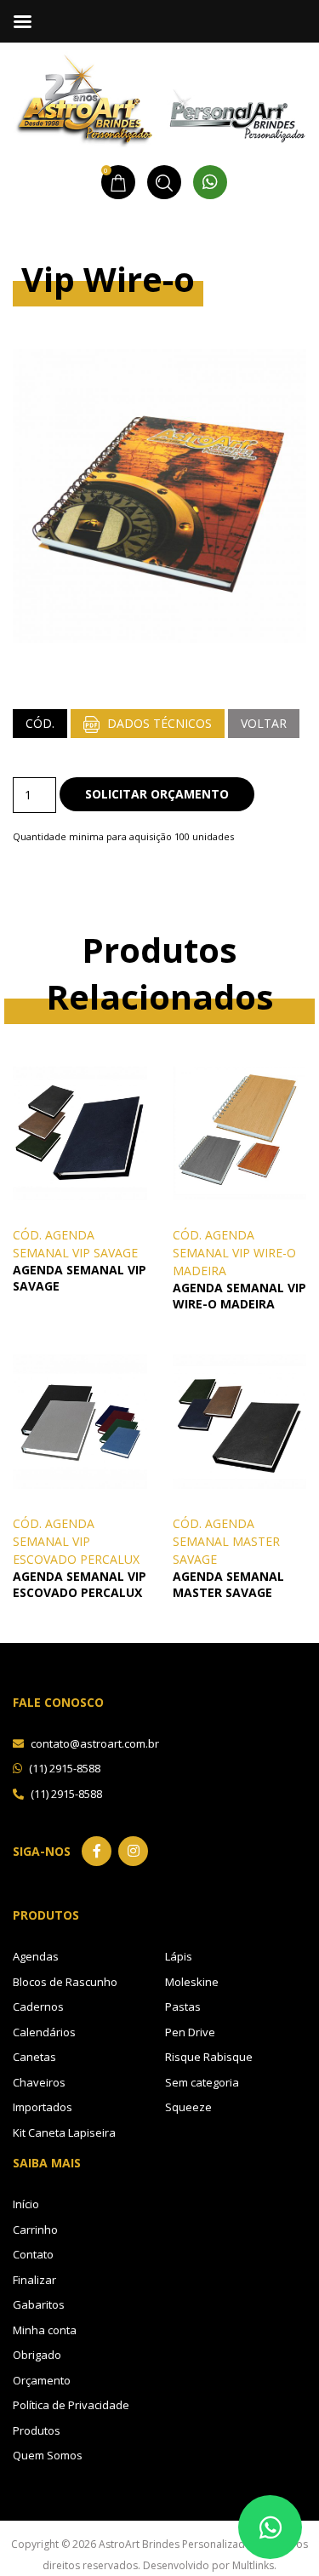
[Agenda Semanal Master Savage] (240, 1420)
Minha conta (45, 2330)
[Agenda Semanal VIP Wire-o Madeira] (240, 1132)
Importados (43, 2107)
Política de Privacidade (71, 2405)
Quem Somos (48, 2455)
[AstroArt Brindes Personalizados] (159, 98)
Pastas (183, 2006)
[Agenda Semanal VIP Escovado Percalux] (80, 1420)
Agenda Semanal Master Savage (228, 1584)
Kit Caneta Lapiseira (64, 2132)
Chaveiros (39, 2082)
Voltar (264, 723)
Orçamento (42, 2380)
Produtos (37, 2430)
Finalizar (34, 2280)
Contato (33, 2254)
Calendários (44, 2032)
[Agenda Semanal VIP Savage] (80, 1132)
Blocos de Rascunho (65, 1982)
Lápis (179, 1956)
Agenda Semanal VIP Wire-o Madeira (239, 1296)
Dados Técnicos (158, 723)
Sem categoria (202, 2082)
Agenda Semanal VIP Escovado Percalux (80, 1584)
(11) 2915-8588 (63, 1768)
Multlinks (253, 2565)
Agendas (36, 1956)
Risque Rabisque (209, 2057)
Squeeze (188, 2107)
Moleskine (192, 1982)
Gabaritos (39, 2304)
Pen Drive (190, 2032)
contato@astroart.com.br (94, 1743)
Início (26, 2204)
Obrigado (37, 2355)
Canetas (34, 2057)
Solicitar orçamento (157, 794)
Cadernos (38, 2006)
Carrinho (35, 2230)
